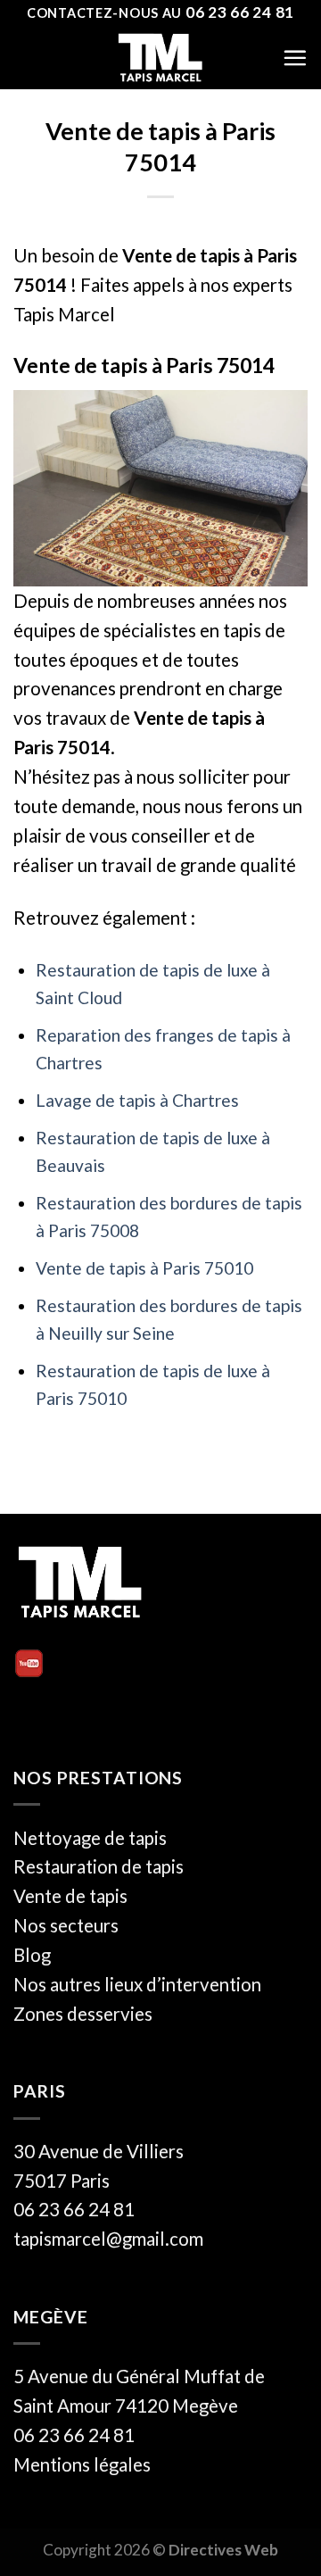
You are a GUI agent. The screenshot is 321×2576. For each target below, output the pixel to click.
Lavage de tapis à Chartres (137, 1100)
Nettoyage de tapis (90, 1838)
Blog (32, 1955)
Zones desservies (83, 2014)
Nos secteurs (66, 1925)
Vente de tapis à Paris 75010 (144, 1268)
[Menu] (295, 58)
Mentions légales (82, 2464)
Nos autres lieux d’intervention (137, 1984)
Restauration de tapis (99, 1866)
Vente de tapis (70, 1896)
